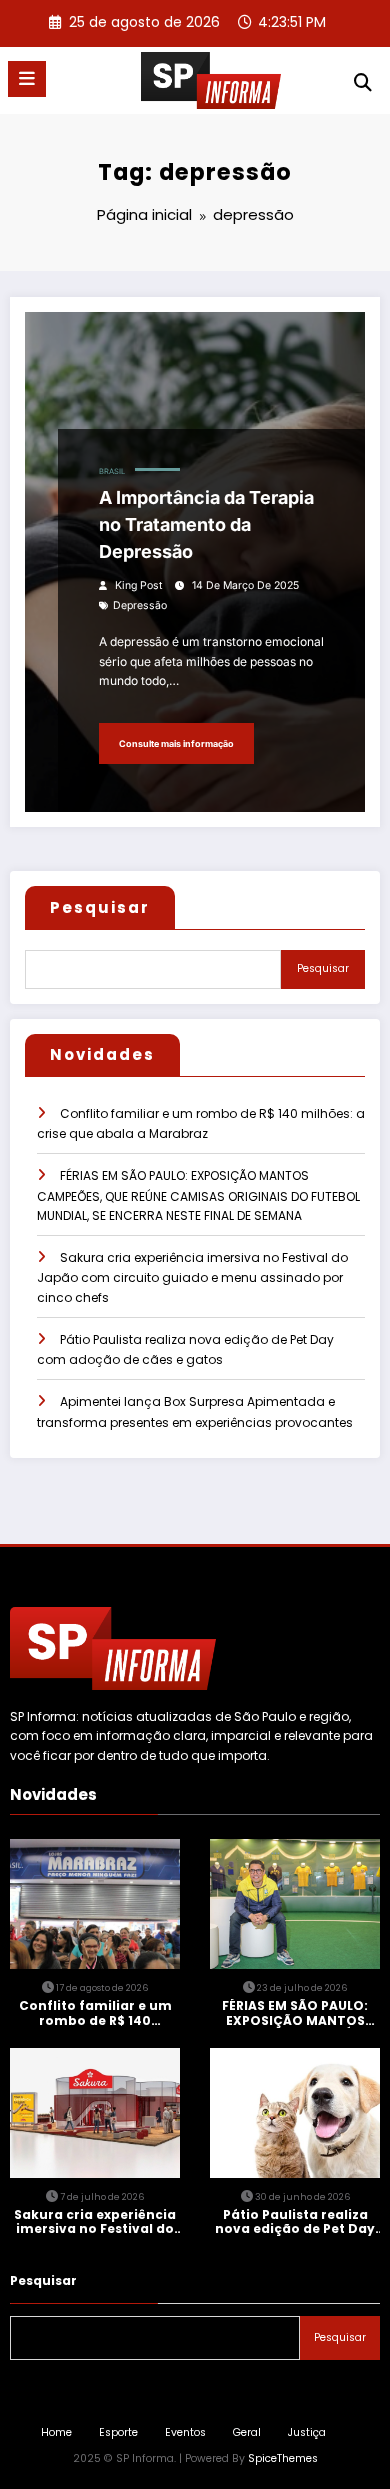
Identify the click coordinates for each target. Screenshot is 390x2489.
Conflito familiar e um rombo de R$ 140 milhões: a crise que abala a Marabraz (95, 2013)
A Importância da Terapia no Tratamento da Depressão (206, 524)
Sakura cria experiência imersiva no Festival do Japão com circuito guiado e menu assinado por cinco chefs (192, 1277)
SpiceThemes (283, 2458)
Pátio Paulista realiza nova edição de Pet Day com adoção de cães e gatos (295, 2222)
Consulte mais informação (176, 743)
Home (56, 2432)
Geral (247, 2432)
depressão (140, 605)
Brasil (112, 471)
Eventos (185, 2432)
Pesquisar (100, 907)
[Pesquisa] (363, 82)
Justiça (307, 2432)
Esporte (118, 2432)
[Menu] (27, 79)
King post (138, 585)
